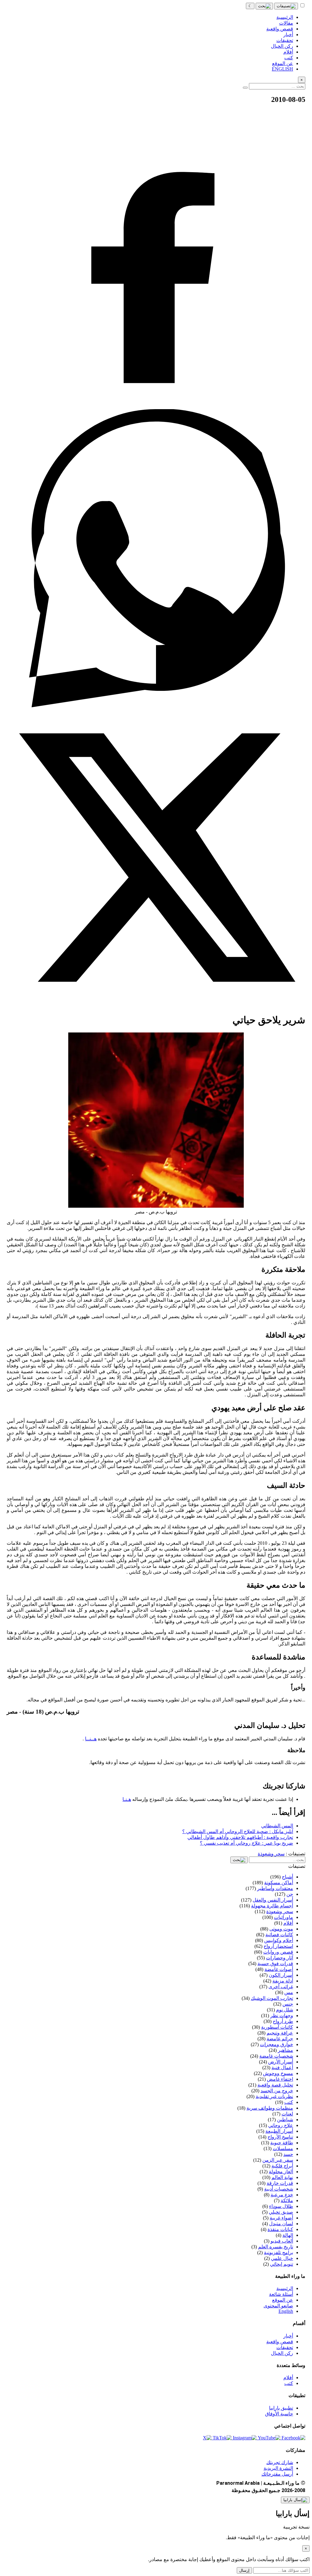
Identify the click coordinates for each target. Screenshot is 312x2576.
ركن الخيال (282, 2353)
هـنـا (127, 1799)
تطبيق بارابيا (281, 2408)
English (286, 2311)
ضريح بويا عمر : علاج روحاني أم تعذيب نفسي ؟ (246, 1843)
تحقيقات (285, 2347)
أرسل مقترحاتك (277, 2474)
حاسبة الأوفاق (279, 2414)
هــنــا (91, 1739)
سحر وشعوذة (271, 1854)
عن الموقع (283, 2300)
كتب (289, 2383)
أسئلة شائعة (281, 2294)
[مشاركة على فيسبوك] (156, 406)
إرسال (244, 2570)
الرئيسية (285, 2288)
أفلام (288, 2378)
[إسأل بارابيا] (295, 2500)
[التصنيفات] (286, 6)
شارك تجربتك (280, 2462)
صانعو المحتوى (278, 2306)
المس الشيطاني (277, 1826)
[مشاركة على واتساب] (156, 706)
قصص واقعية (280, 2342)
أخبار (288, 2336)
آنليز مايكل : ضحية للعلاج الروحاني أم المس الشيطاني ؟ (238, 1831)
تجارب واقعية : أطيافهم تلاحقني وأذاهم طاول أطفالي (240, 1837)
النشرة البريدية (278, 2468)
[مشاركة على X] (156, 1005)
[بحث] (264, 6)
